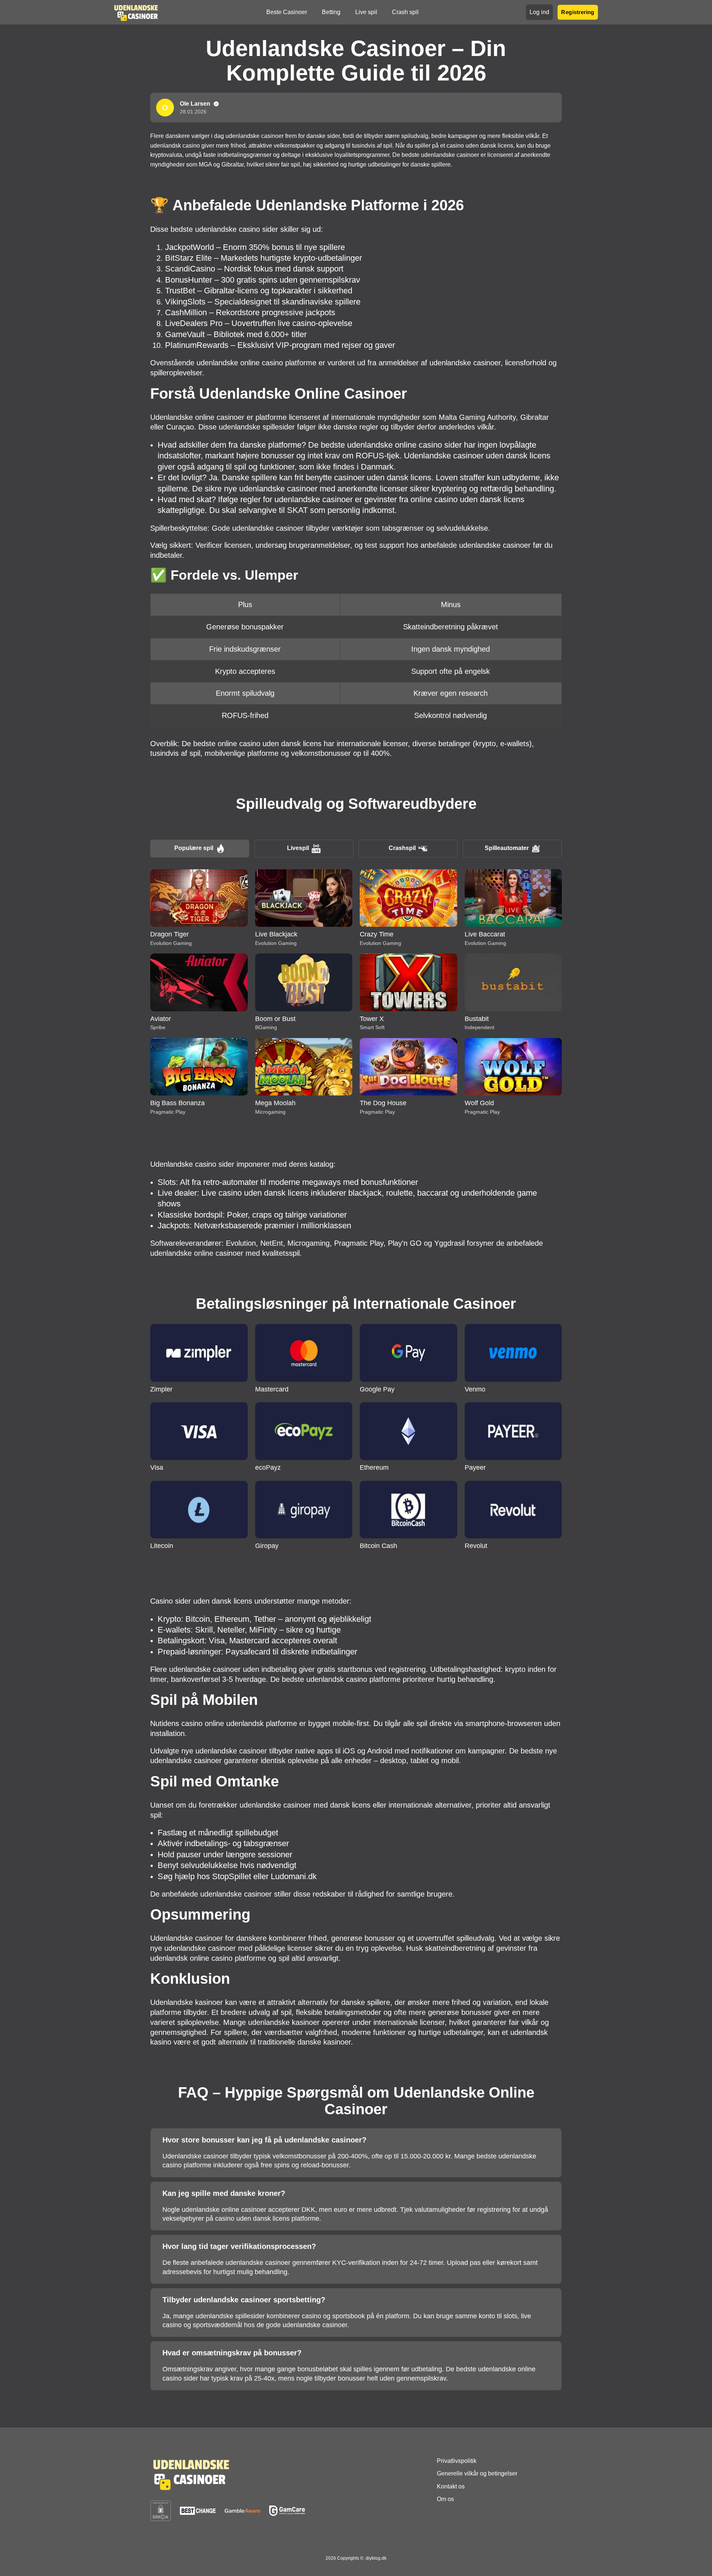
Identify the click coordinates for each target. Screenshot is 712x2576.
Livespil (298, 848)
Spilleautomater (507, 848)
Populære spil (194, 848)
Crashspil (402, 848)
